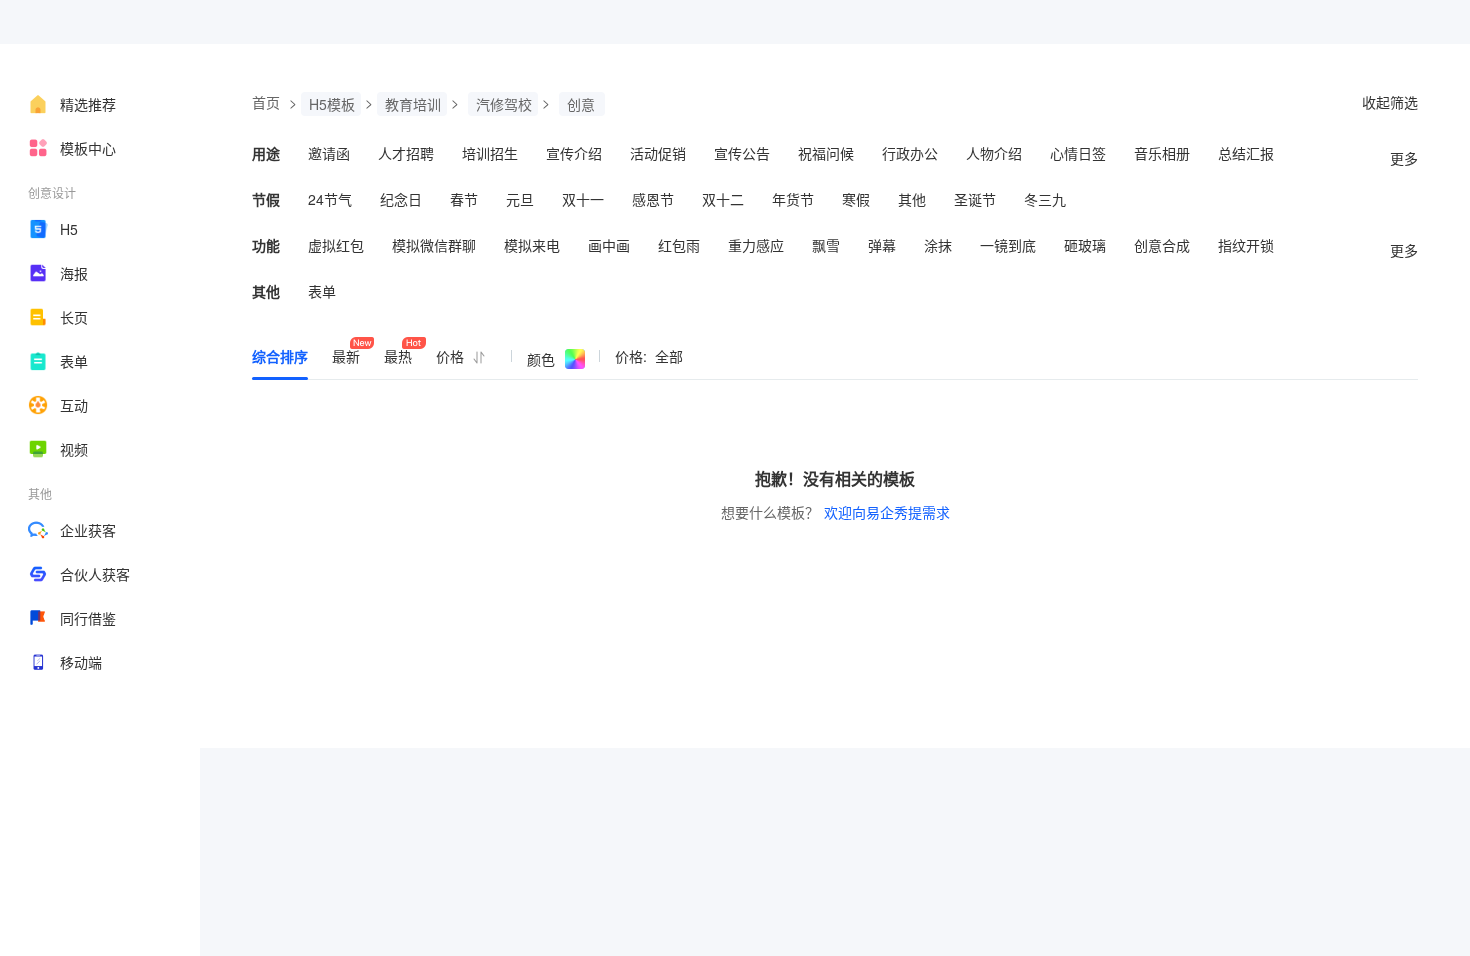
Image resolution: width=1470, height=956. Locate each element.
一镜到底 (1008, 245)
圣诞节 (975, 199)
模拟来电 (532, 245)
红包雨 (679, 245)
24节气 (330, 199)
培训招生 (490, 153)
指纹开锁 (1246, 245)
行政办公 (910, 153)
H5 (69, 229)
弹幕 (882, 245)
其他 (912, 199)
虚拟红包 (336, 245)
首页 (266, 102)
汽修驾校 (504, 104)
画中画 (609, 245)
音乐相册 (1162, 153)
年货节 (793, 199)
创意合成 (1162, 245)
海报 (74, 273)
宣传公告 (742, 153)
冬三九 (1045, 199)
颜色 (541, 359)
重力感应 (756, 245)
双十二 (723, 199)
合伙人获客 (95, 574)
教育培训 (413, 104)
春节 (464, 199)
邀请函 (329, 153)
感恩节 (653, 199)
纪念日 (401, 199)
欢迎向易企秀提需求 (887, 512)
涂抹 (938, 245)
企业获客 (88, 530)
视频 (74, 449)
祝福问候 (826, 153)
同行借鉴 (88, 618)
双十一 (583, 199)
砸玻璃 (1085, 245)
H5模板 (332, 104)
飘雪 (826, 245)
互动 (74, 405)
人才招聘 (406, 153)
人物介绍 (994, 153)
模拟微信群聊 (434, 245)
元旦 (520, 199)
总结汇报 (1246, 153)
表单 (74, 361)
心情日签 (1078, 153)
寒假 (856, 199)
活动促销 (658, 153)
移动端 (81, 662)
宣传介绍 (574, 153)
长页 (74, 317)
